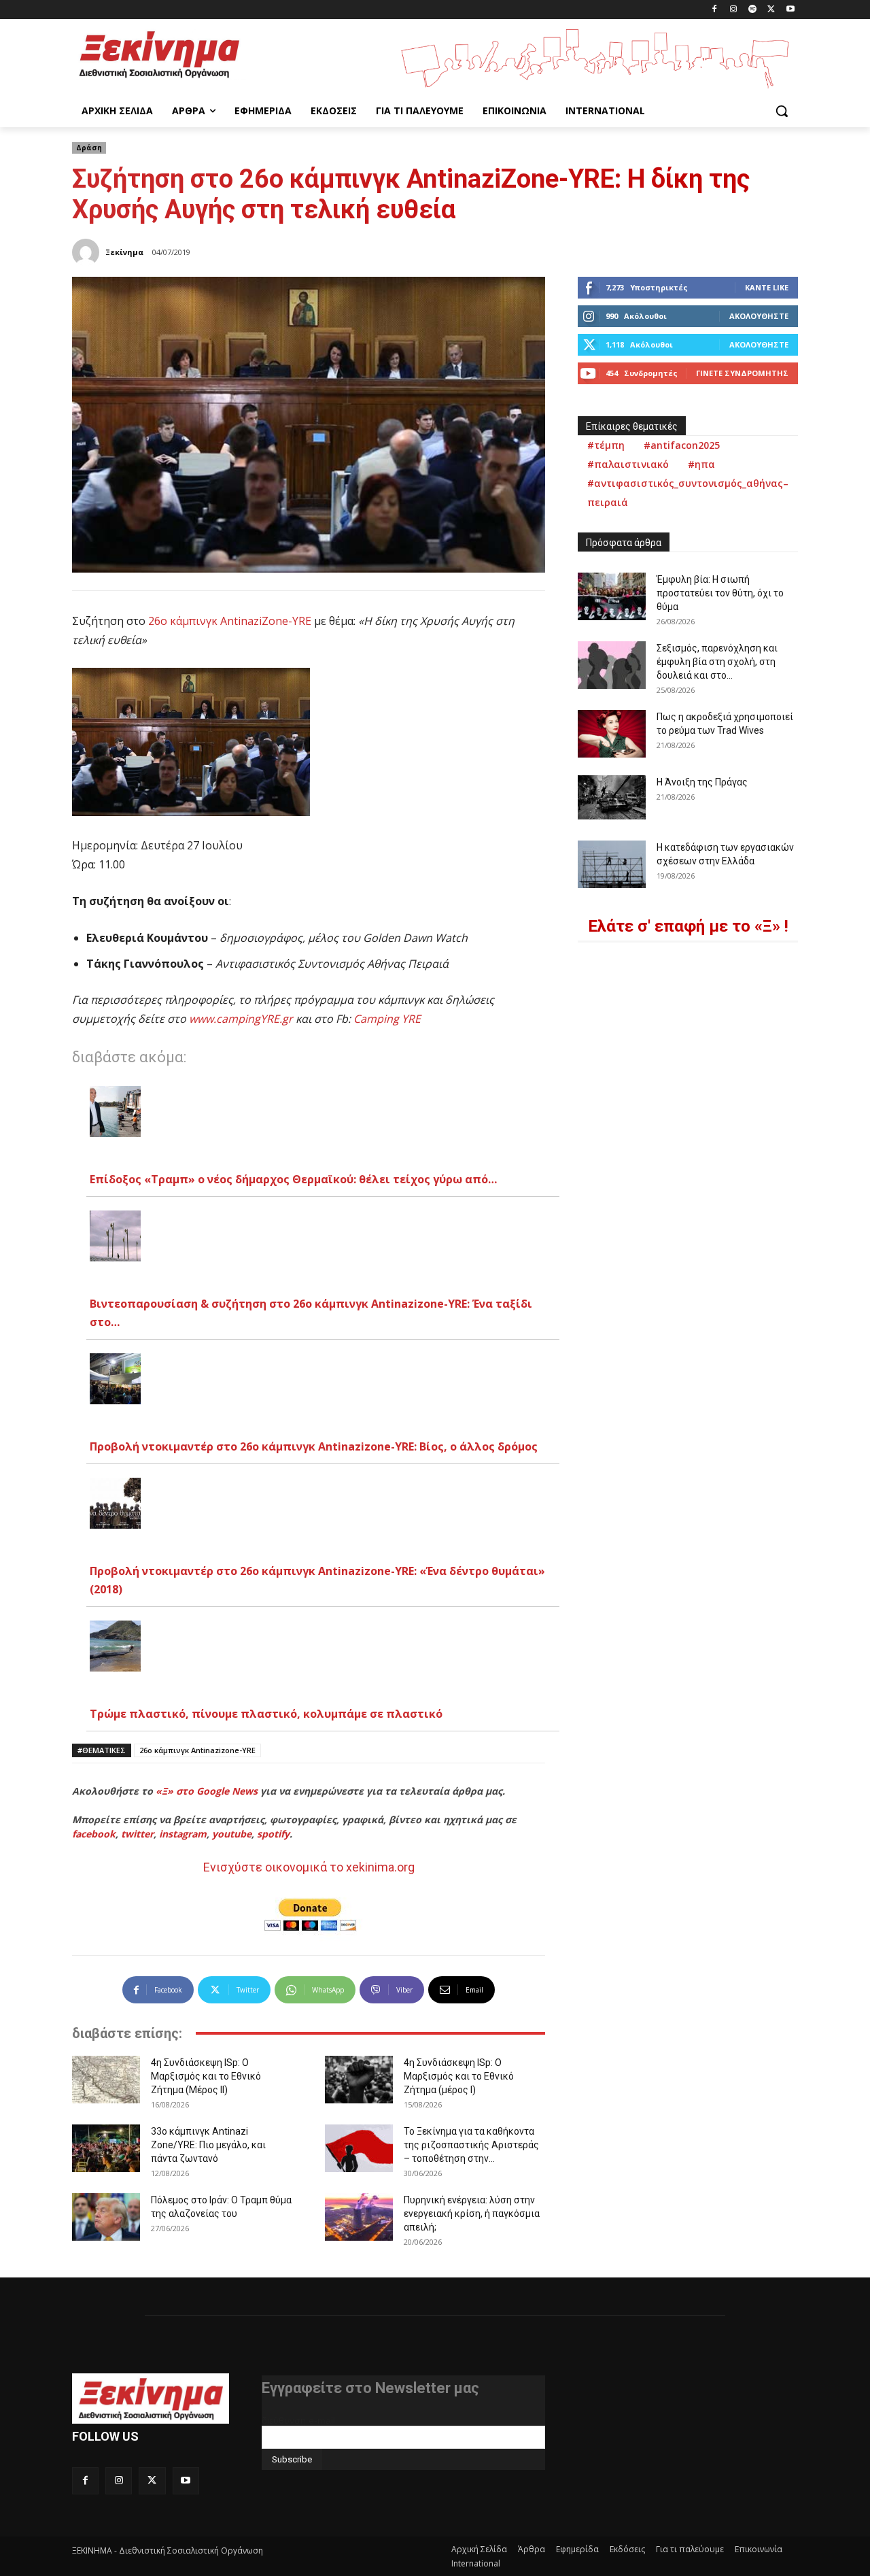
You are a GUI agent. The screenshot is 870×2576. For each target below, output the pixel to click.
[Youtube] (790, 10)
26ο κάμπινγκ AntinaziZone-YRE (230, 621)
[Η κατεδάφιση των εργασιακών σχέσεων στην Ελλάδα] (612, 864)
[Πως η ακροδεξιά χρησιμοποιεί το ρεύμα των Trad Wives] (612, 734)
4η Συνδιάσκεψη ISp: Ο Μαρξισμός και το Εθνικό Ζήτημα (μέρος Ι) (459, 2076)
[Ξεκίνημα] (88, 252)
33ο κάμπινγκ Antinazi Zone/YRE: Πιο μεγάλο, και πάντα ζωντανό (208, 2145)
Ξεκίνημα (124, 252)
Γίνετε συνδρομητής (742, 373)
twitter (137, 1834)
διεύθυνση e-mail (298, 2420)
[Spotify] (753, 10)
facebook (94, 1834)
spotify (273, 1834)
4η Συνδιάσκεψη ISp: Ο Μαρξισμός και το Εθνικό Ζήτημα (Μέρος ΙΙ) (206, 2076)
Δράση (89, 148)
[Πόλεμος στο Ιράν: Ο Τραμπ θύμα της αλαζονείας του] (106, 2217)
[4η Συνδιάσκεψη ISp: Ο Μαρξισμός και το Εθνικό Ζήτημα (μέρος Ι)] (359, 2080)
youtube (232, 1834)
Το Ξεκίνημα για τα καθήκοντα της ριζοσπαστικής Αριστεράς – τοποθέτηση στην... (471, 2145)
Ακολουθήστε (759, 316)
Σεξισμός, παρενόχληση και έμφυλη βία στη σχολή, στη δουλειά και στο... (717, 662)
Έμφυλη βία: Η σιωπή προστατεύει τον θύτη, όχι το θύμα (720, 593)
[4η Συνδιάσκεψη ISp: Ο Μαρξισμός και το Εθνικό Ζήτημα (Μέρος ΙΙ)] (106, 2080)
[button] (782, 111)
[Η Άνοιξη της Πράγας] (612, 797)
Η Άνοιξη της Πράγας (702, 782)
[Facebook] (715, 10)
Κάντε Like (767, 287)
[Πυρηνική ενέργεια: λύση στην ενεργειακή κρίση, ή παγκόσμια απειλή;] (359, 2217)
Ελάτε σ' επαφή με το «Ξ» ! (688, 926)
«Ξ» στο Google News (207, 1791)
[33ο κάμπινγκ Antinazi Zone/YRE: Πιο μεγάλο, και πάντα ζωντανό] (106, 2148)
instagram (183, 1834)
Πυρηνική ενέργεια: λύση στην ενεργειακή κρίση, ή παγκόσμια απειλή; (472, 2214)
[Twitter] (771, 10)
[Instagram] (734, 10)
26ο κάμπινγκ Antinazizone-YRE (197, 1750)
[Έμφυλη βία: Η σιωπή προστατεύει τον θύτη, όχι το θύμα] (612, 596)
